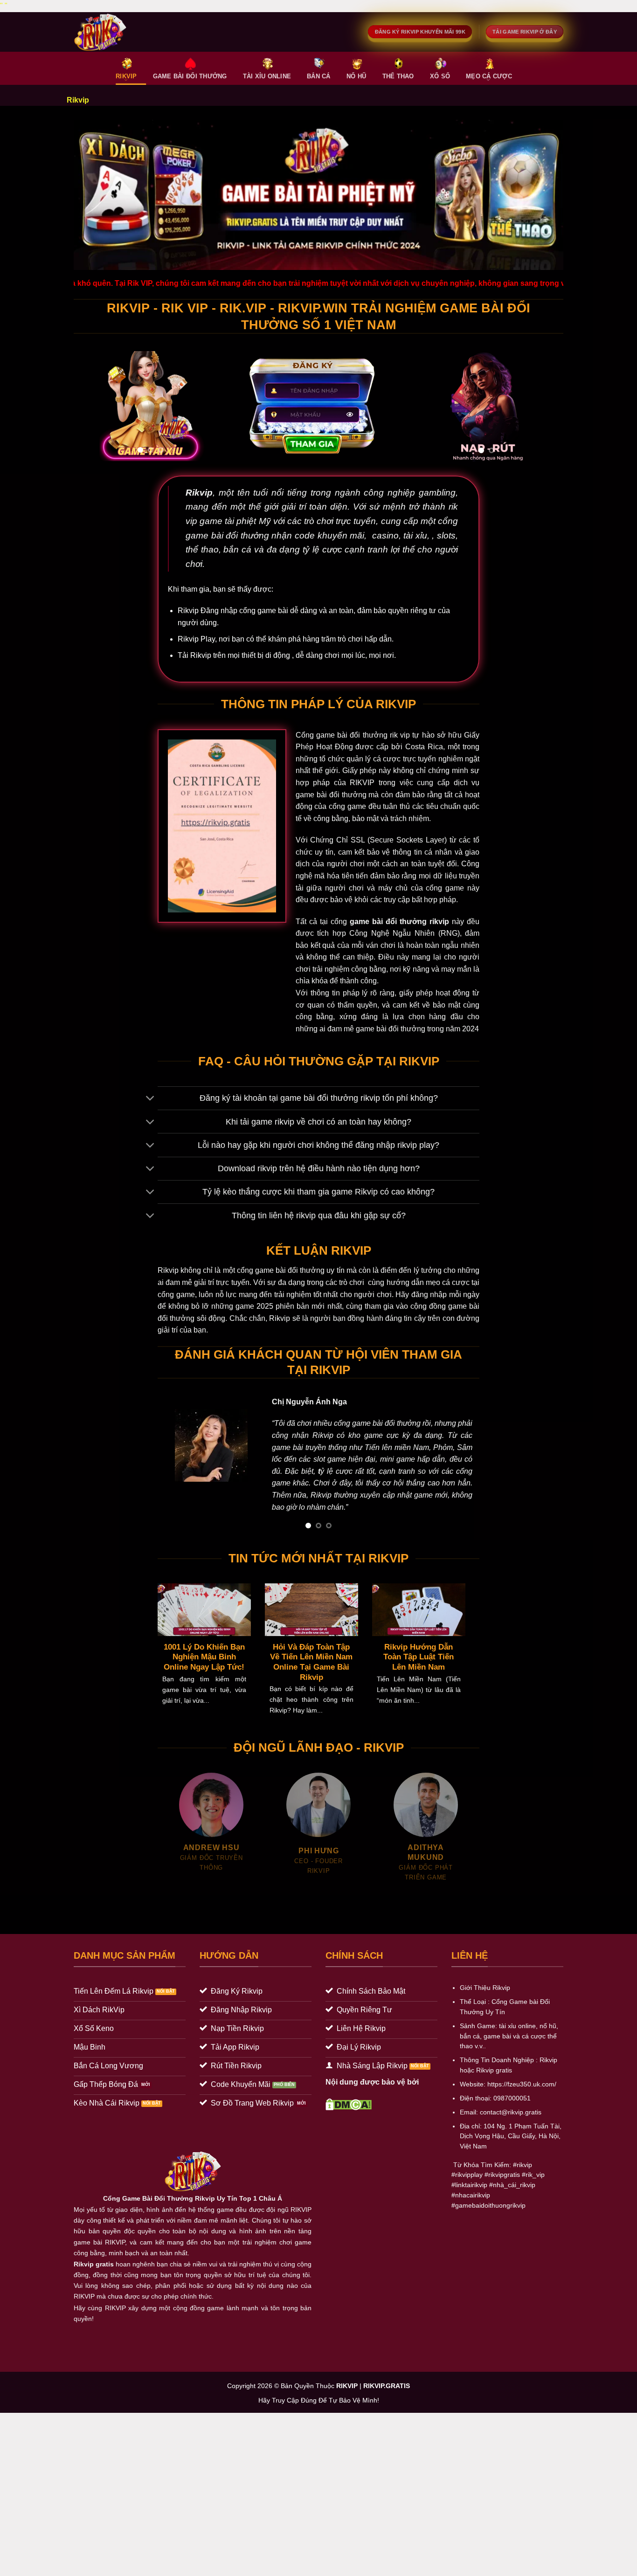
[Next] (213, 406)
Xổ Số (440, 76)
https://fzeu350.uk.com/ (522, 2106)
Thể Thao (398, 76)
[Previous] (89, 406)
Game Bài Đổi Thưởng (190, 76)
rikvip (524, 2186)
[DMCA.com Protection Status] (349, 2125)
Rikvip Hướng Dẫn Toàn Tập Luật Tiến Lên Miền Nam (419, 1678)
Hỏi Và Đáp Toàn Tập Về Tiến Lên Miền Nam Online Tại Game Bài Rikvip (311, 1684)
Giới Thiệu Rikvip (485, 2010)
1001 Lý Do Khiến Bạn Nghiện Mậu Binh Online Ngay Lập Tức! (204, 1678)
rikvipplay (469, 2197)
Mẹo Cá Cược (489, 76)
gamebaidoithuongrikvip (490, 2227)
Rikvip (199, 493)
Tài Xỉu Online (267, 76)
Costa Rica (424, 747)
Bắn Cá (319, 76)
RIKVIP (126, 76)
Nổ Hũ (356, 76)
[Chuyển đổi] (150, 1099)
